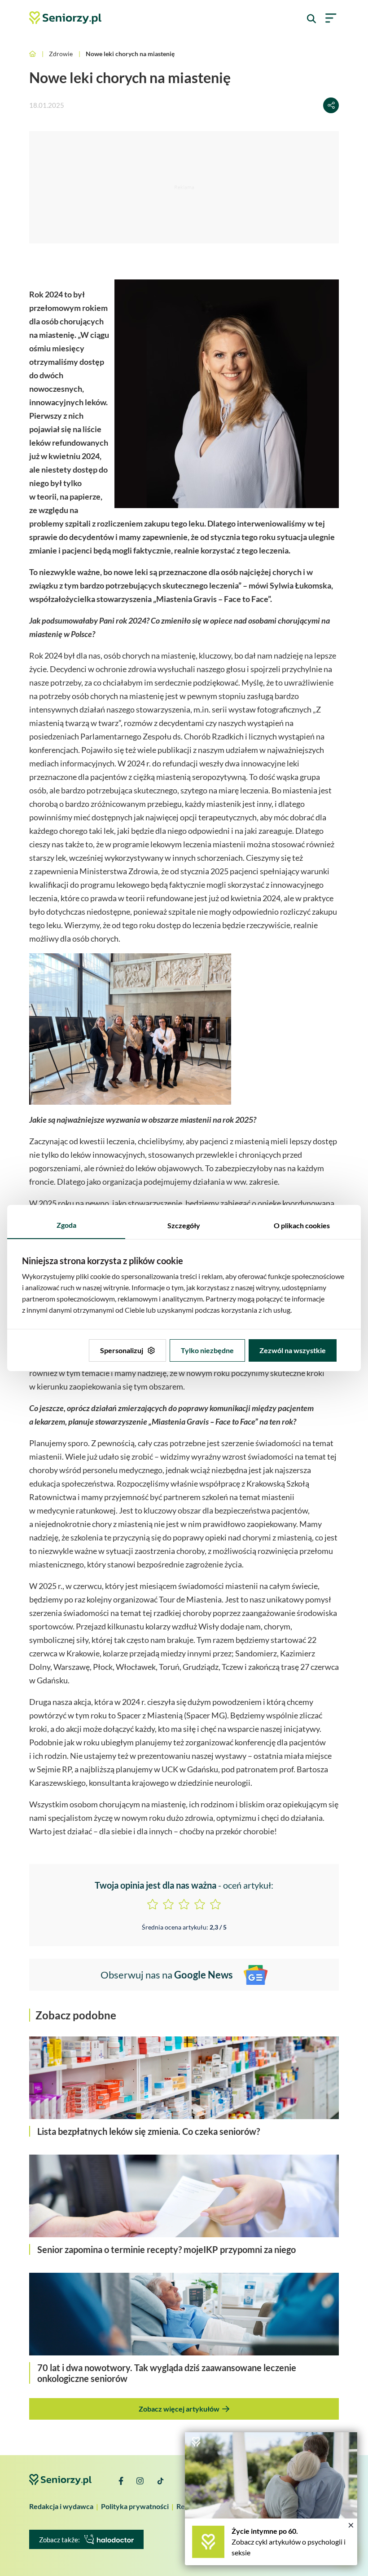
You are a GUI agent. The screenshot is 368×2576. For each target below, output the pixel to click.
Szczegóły (184, 1225)
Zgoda (66, 1225)
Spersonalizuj (122, 1350)
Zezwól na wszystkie (293, 1350)
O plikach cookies (302, 1225)
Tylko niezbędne (207, 1350)
